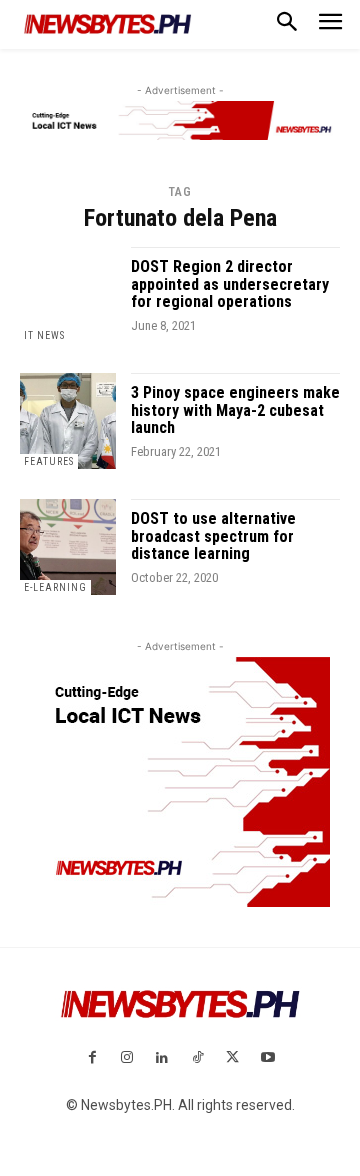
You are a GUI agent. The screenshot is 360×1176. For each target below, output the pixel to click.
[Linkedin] (162, 1058)
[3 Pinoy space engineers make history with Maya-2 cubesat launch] (68, 421)
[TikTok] (197, 1058)
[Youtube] (267, 1058)
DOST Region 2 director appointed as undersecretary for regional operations (230, 284)
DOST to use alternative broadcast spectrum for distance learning (213, 536)
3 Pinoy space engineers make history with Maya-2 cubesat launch (235, 410)
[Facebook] (91, 1058)
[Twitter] (232, 1058)
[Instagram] (127, 1058)
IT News (44, 335)
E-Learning (55, 587)
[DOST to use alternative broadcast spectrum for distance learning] (68, 547)
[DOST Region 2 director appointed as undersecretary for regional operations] (68, 295)
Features (49, 461)
